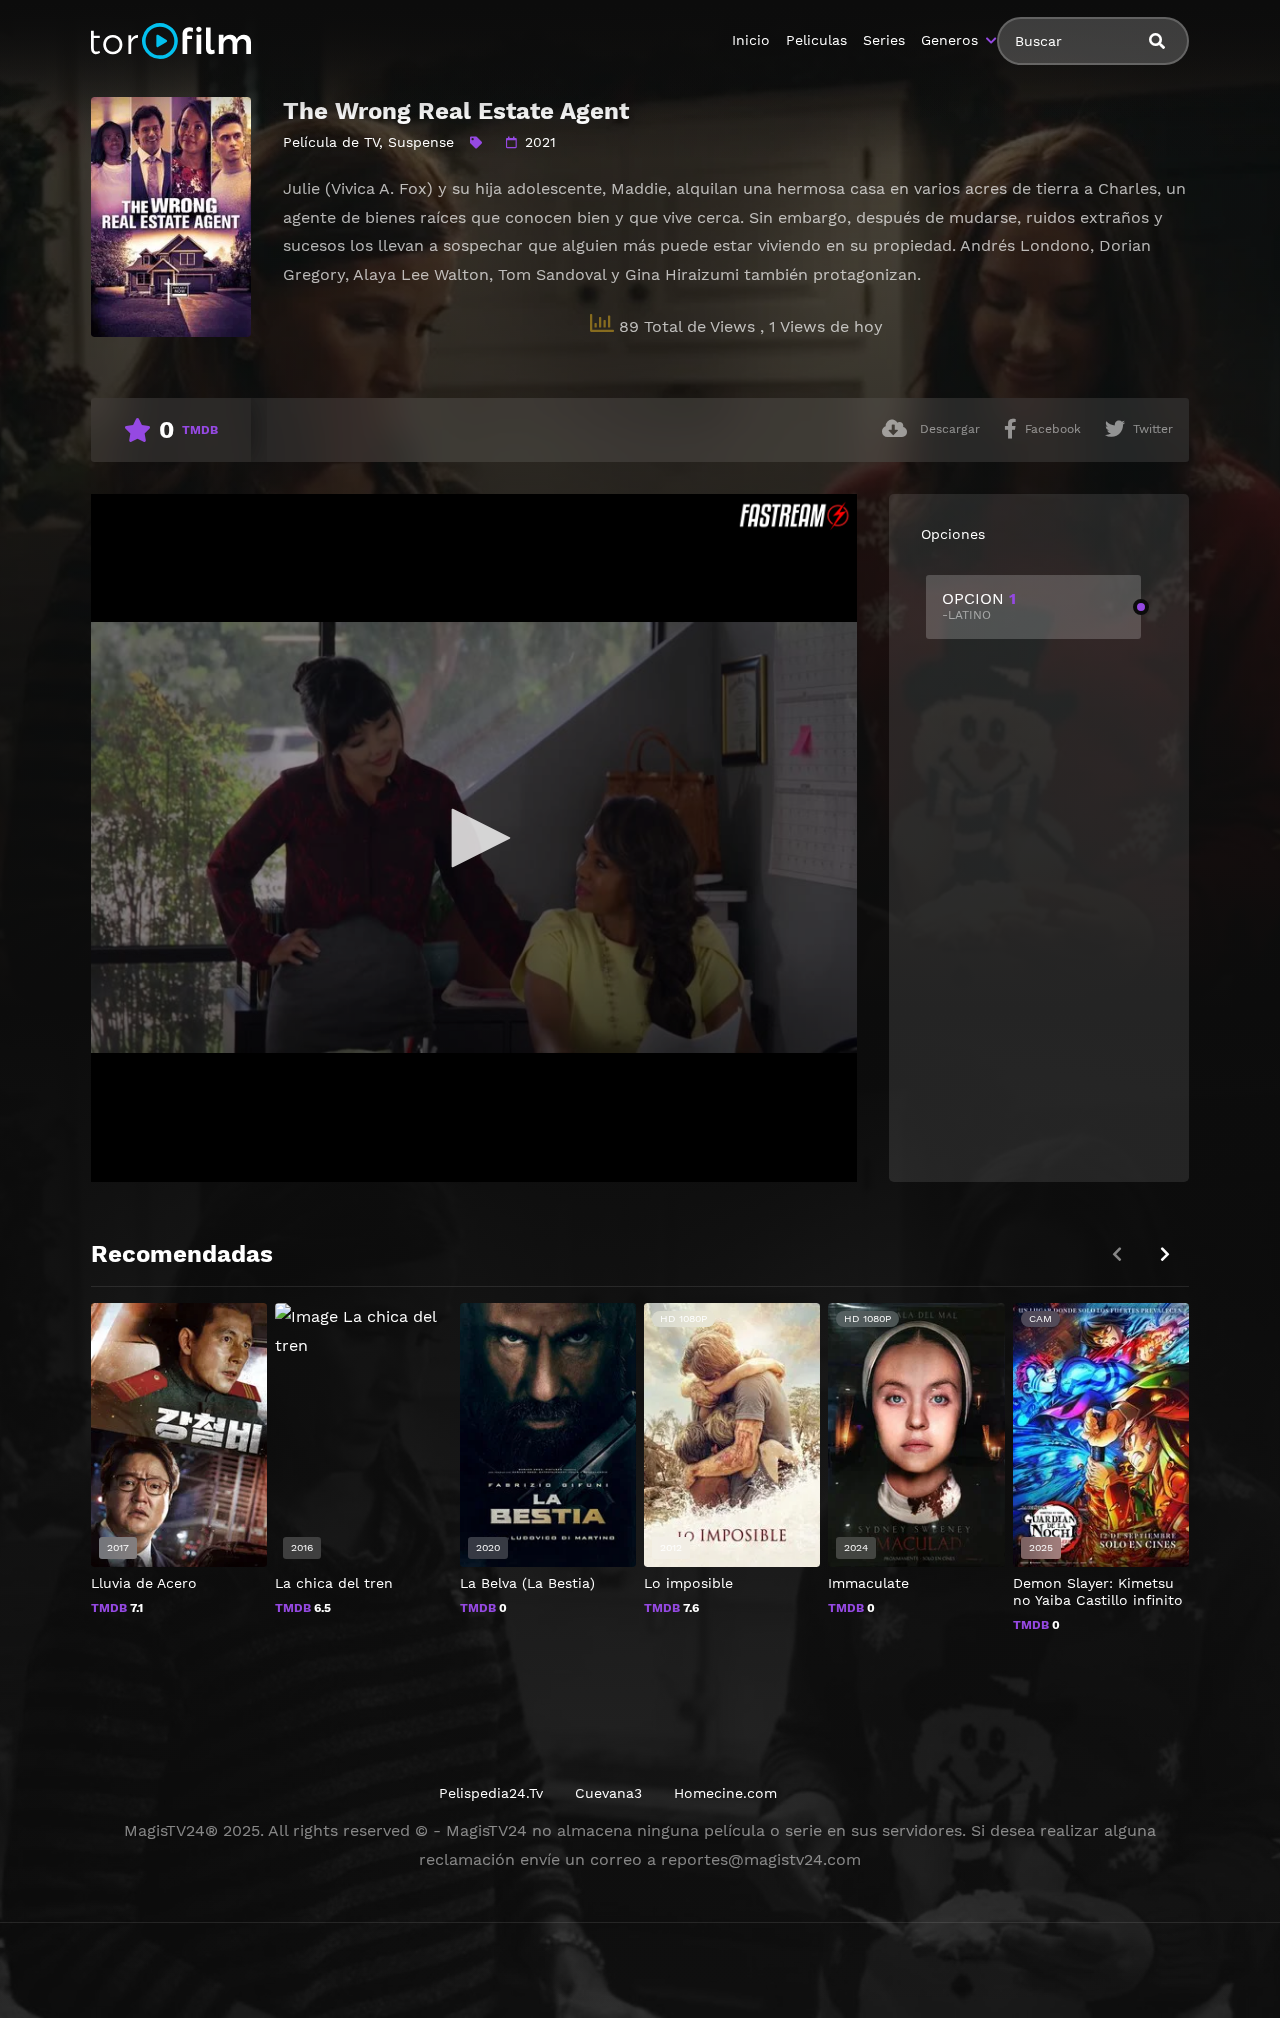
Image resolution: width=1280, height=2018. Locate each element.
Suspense (421, 142)
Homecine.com (725, 1793)
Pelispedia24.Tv (491, 1793)
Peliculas (816, 40)
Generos (949, 40)
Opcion (979, 605)
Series (884, 40)
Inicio (751, 40)
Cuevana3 (608, 1793)
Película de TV (331, 142)
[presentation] (1165, 1254)
